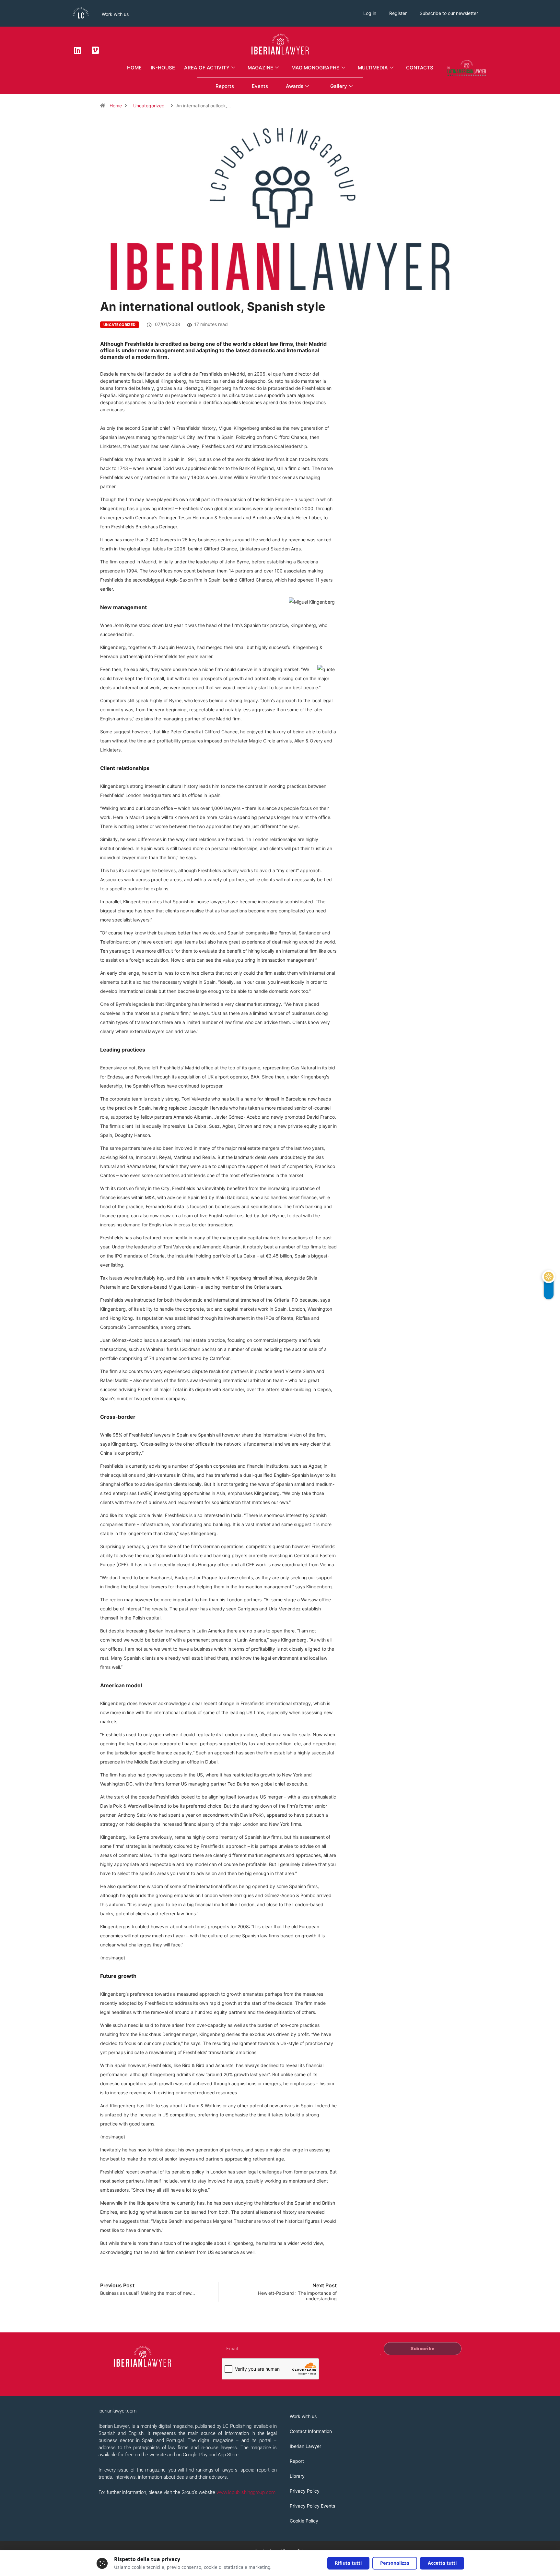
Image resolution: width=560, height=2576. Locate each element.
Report (297, 2461)
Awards (295, 86)
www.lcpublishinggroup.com (246, 2492)
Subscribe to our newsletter (449, 13)
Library (297, 2476)
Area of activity (207, 68)
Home (134, 68)
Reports (225, 86)
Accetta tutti (442, 2563)
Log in (370, 13)
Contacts (420, 68)
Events (260, 86)
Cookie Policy (304, 2521)
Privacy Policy (305, 2491)
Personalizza (395, 2563)
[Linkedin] (77, 50)
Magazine (260, 68)
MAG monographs (315, 68)
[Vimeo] (95, 50)
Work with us (115, 14)
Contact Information (311, 2431)
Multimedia (373, 68)
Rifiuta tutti (348, 2563)
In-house (163, 68)
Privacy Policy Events (312, 2506)
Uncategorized (149, 106)
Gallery (339, 86)
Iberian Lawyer (305, 2446)
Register (398, 13)
